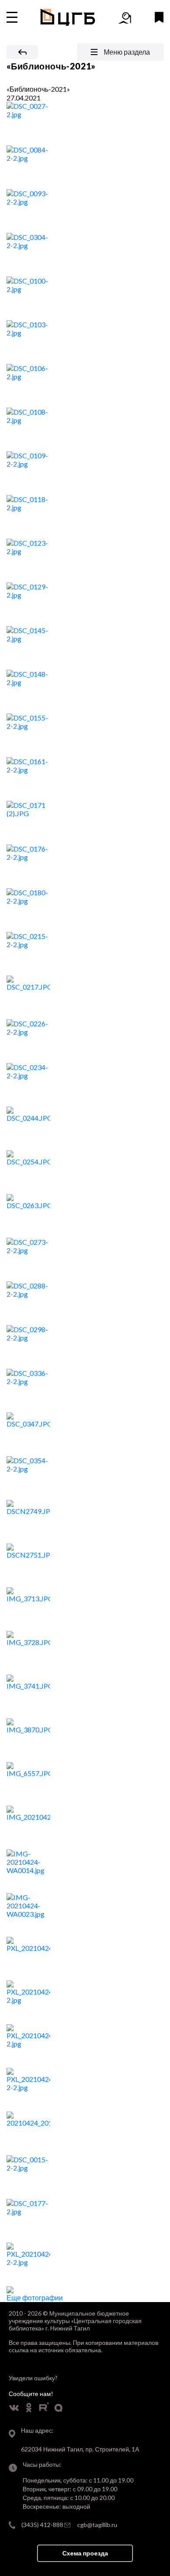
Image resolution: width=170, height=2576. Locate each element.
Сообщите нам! (31, 2394)
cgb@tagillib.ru (97, 2525)
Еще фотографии (35, 2297)
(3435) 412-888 (42, 2525)
